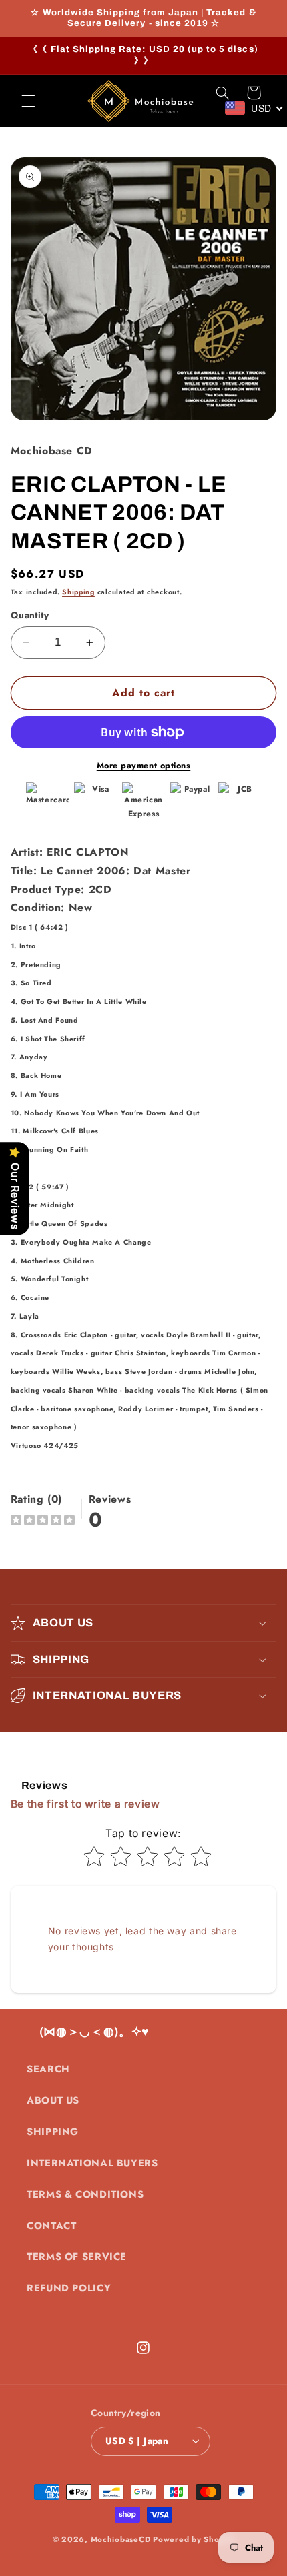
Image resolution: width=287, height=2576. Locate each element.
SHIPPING (53, 2132)
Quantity (30, 615)
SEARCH (48, 2069)
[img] (43, 1522)
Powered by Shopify (194, 2539)
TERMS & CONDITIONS (85, 2194)
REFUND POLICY (69, 2288)
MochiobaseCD (121, 2539)
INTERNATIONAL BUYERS (92, 2163)
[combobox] (254, 108)
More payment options (144, 766)
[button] (28, 101)
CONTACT (51, 2226)
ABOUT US (53, 2100)
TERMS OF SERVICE (77, 2257)
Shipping (78, 592)
